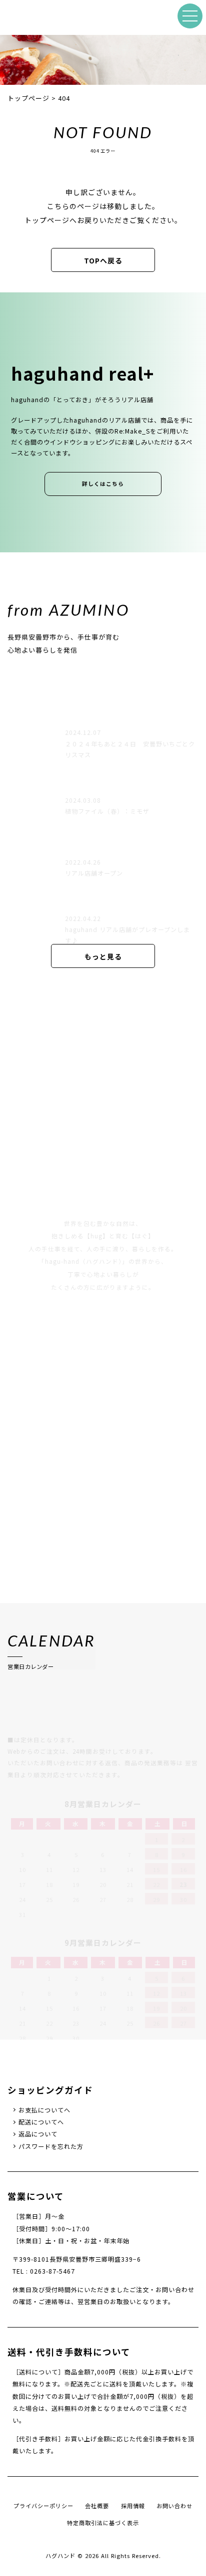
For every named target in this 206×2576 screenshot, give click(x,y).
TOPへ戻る (103, 260)
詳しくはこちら (103, 484)
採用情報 (133, 2506)
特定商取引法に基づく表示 (103, 2523)
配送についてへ (41, 2122)
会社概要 (97, 2506)
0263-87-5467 (52, 2271)
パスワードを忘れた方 (51, 2146)
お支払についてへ (44, 2110)
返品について (38, 2134)
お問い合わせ (174, 2506)
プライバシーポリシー (43, 2506)
